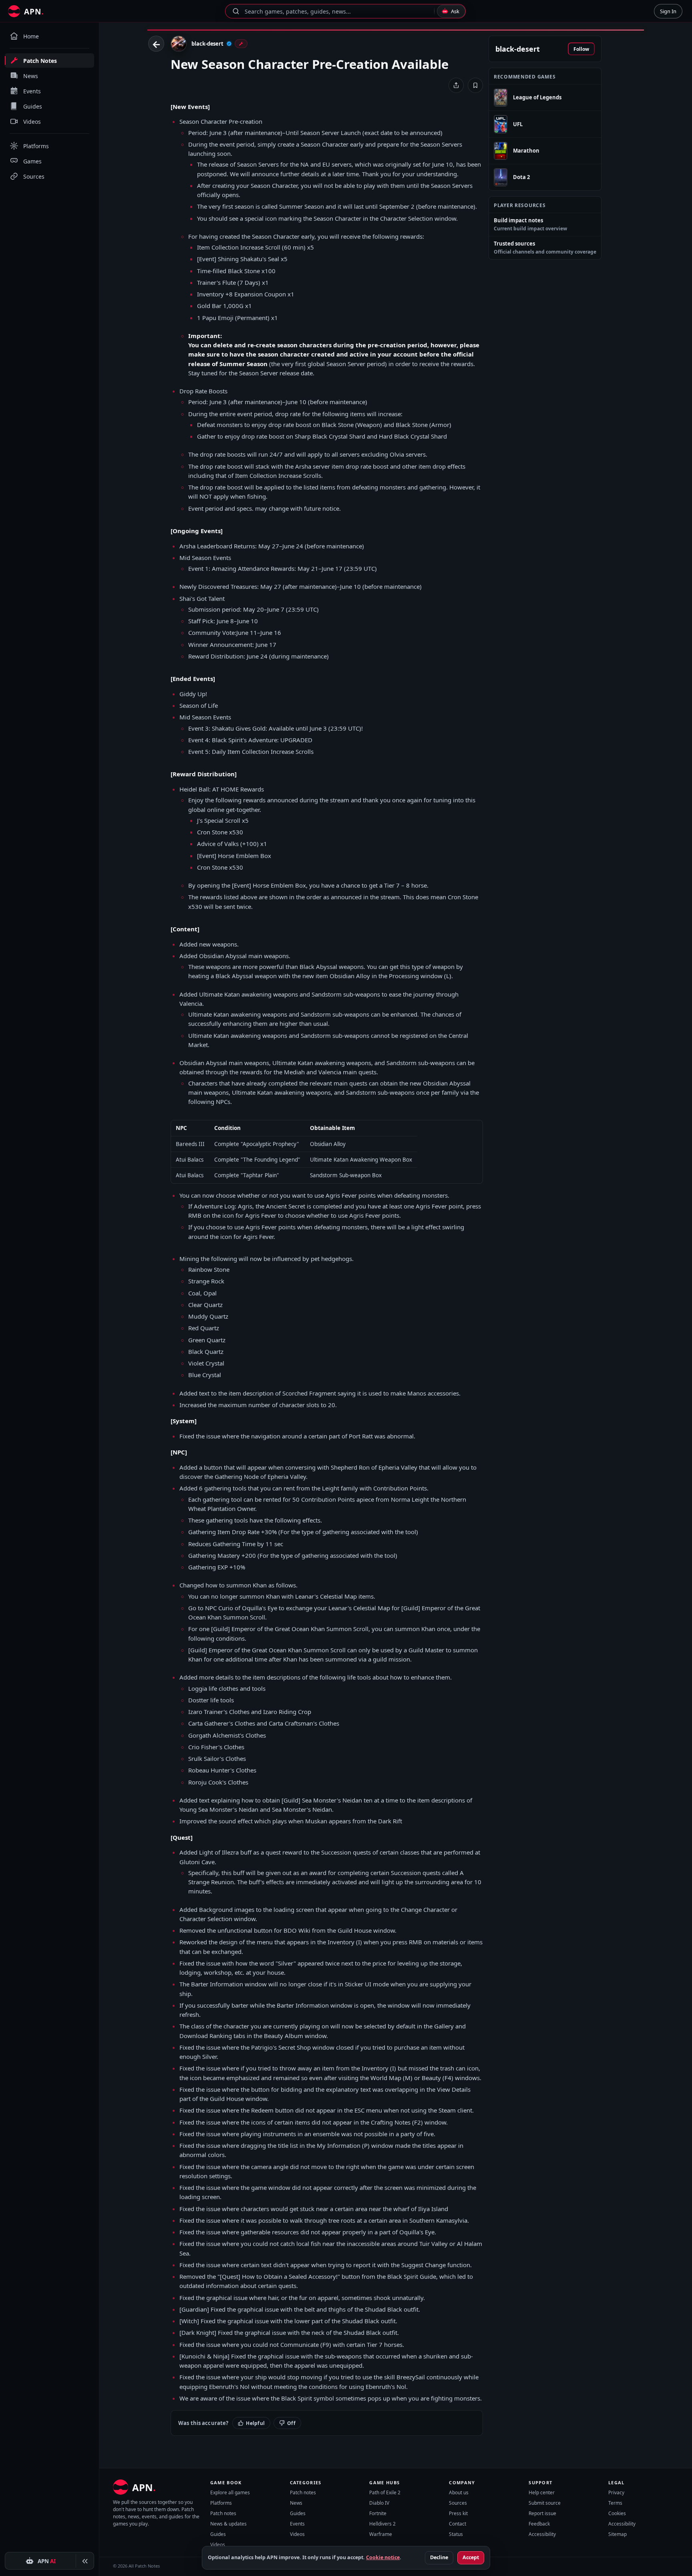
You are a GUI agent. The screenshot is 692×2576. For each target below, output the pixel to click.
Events (297, 2524)
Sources (458, 2503)
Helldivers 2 (382, 2524)
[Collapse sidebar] (85, 2561)
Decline (439, 2557)
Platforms (221, 2503)
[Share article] (456, 85)
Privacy (616, 2492)
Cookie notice (383, 2557)
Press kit (458, 2513)
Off (291, 2423)
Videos (218, 2545)
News (296, 2503)
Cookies (617, 2513)
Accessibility (542, 2534)
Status (456, 2534)
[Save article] (475, 85)
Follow (581, 49)
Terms (615, 2503)
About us (459, 2492)
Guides (218, 2534)
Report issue (542, 2513)
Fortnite (378, 2513)
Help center (542, 2492)
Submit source (545, 2503)
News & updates (228, 2524)
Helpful (255, 2423)
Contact (458, 2524)
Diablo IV (379, 2503)
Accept (471, 2557)
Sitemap (618, 2534)
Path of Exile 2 (385, 2492)
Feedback (539, 2524)
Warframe (381, 2534)
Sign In (668, 11)
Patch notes (223, 2513)
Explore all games (230, 2492)
